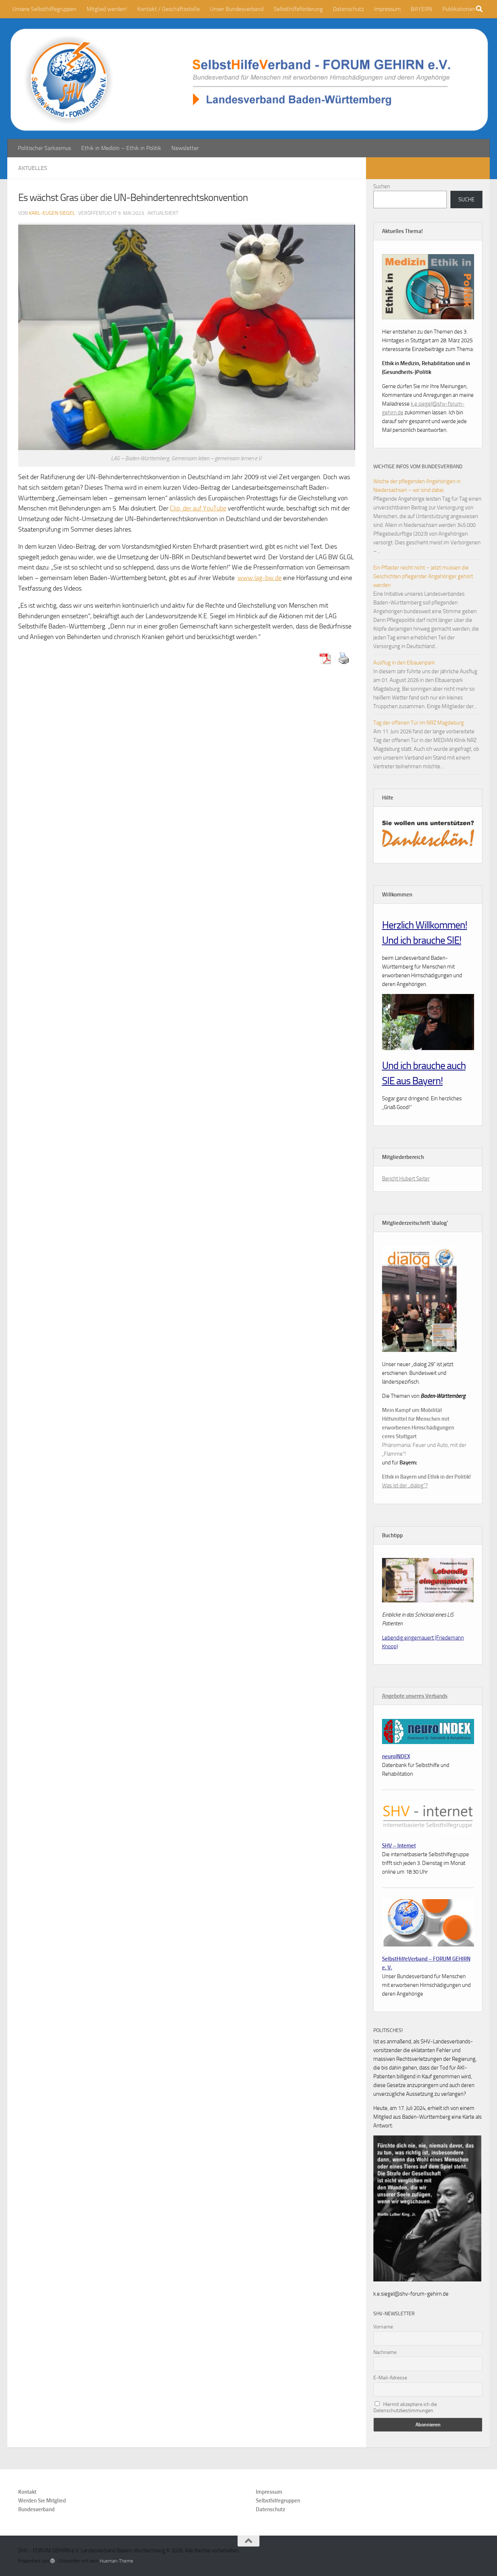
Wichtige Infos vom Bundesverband (418, 467)
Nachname (385, 2352)
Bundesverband (36, 2509)
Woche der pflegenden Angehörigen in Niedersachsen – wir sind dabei (417, 486)
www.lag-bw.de (260, 578)
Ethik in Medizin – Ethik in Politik (121, 148)
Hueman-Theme (116, 2561)
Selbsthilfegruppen (278, 2501)
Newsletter (185, 148)
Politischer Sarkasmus (44, 148)
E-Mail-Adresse (390, 2378)
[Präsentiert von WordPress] (53, 2561)
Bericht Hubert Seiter (406, 1179)
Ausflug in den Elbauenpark (404, 663)
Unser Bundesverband (237, 9)
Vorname (383, 2327)
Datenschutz (348, 9)
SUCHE (466, 200)
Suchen (382, 186)
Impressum (387, 9)
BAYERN (422, 9)
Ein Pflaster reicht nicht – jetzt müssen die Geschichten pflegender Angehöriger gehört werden (423, 576)
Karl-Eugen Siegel (52, 213)
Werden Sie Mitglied (42, 2501)
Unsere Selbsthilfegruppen (44, 9)
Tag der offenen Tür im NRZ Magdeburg (419, 723)
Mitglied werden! (107, 9)
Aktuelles (33, 168)
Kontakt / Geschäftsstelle (168, 9)
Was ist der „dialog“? (405, 1486)
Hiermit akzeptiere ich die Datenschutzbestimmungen (405, 2407)
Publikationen (459, 9)
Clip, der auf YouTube (198, 508)
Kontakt (27, 2492)
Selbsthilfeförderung (298, 9)
